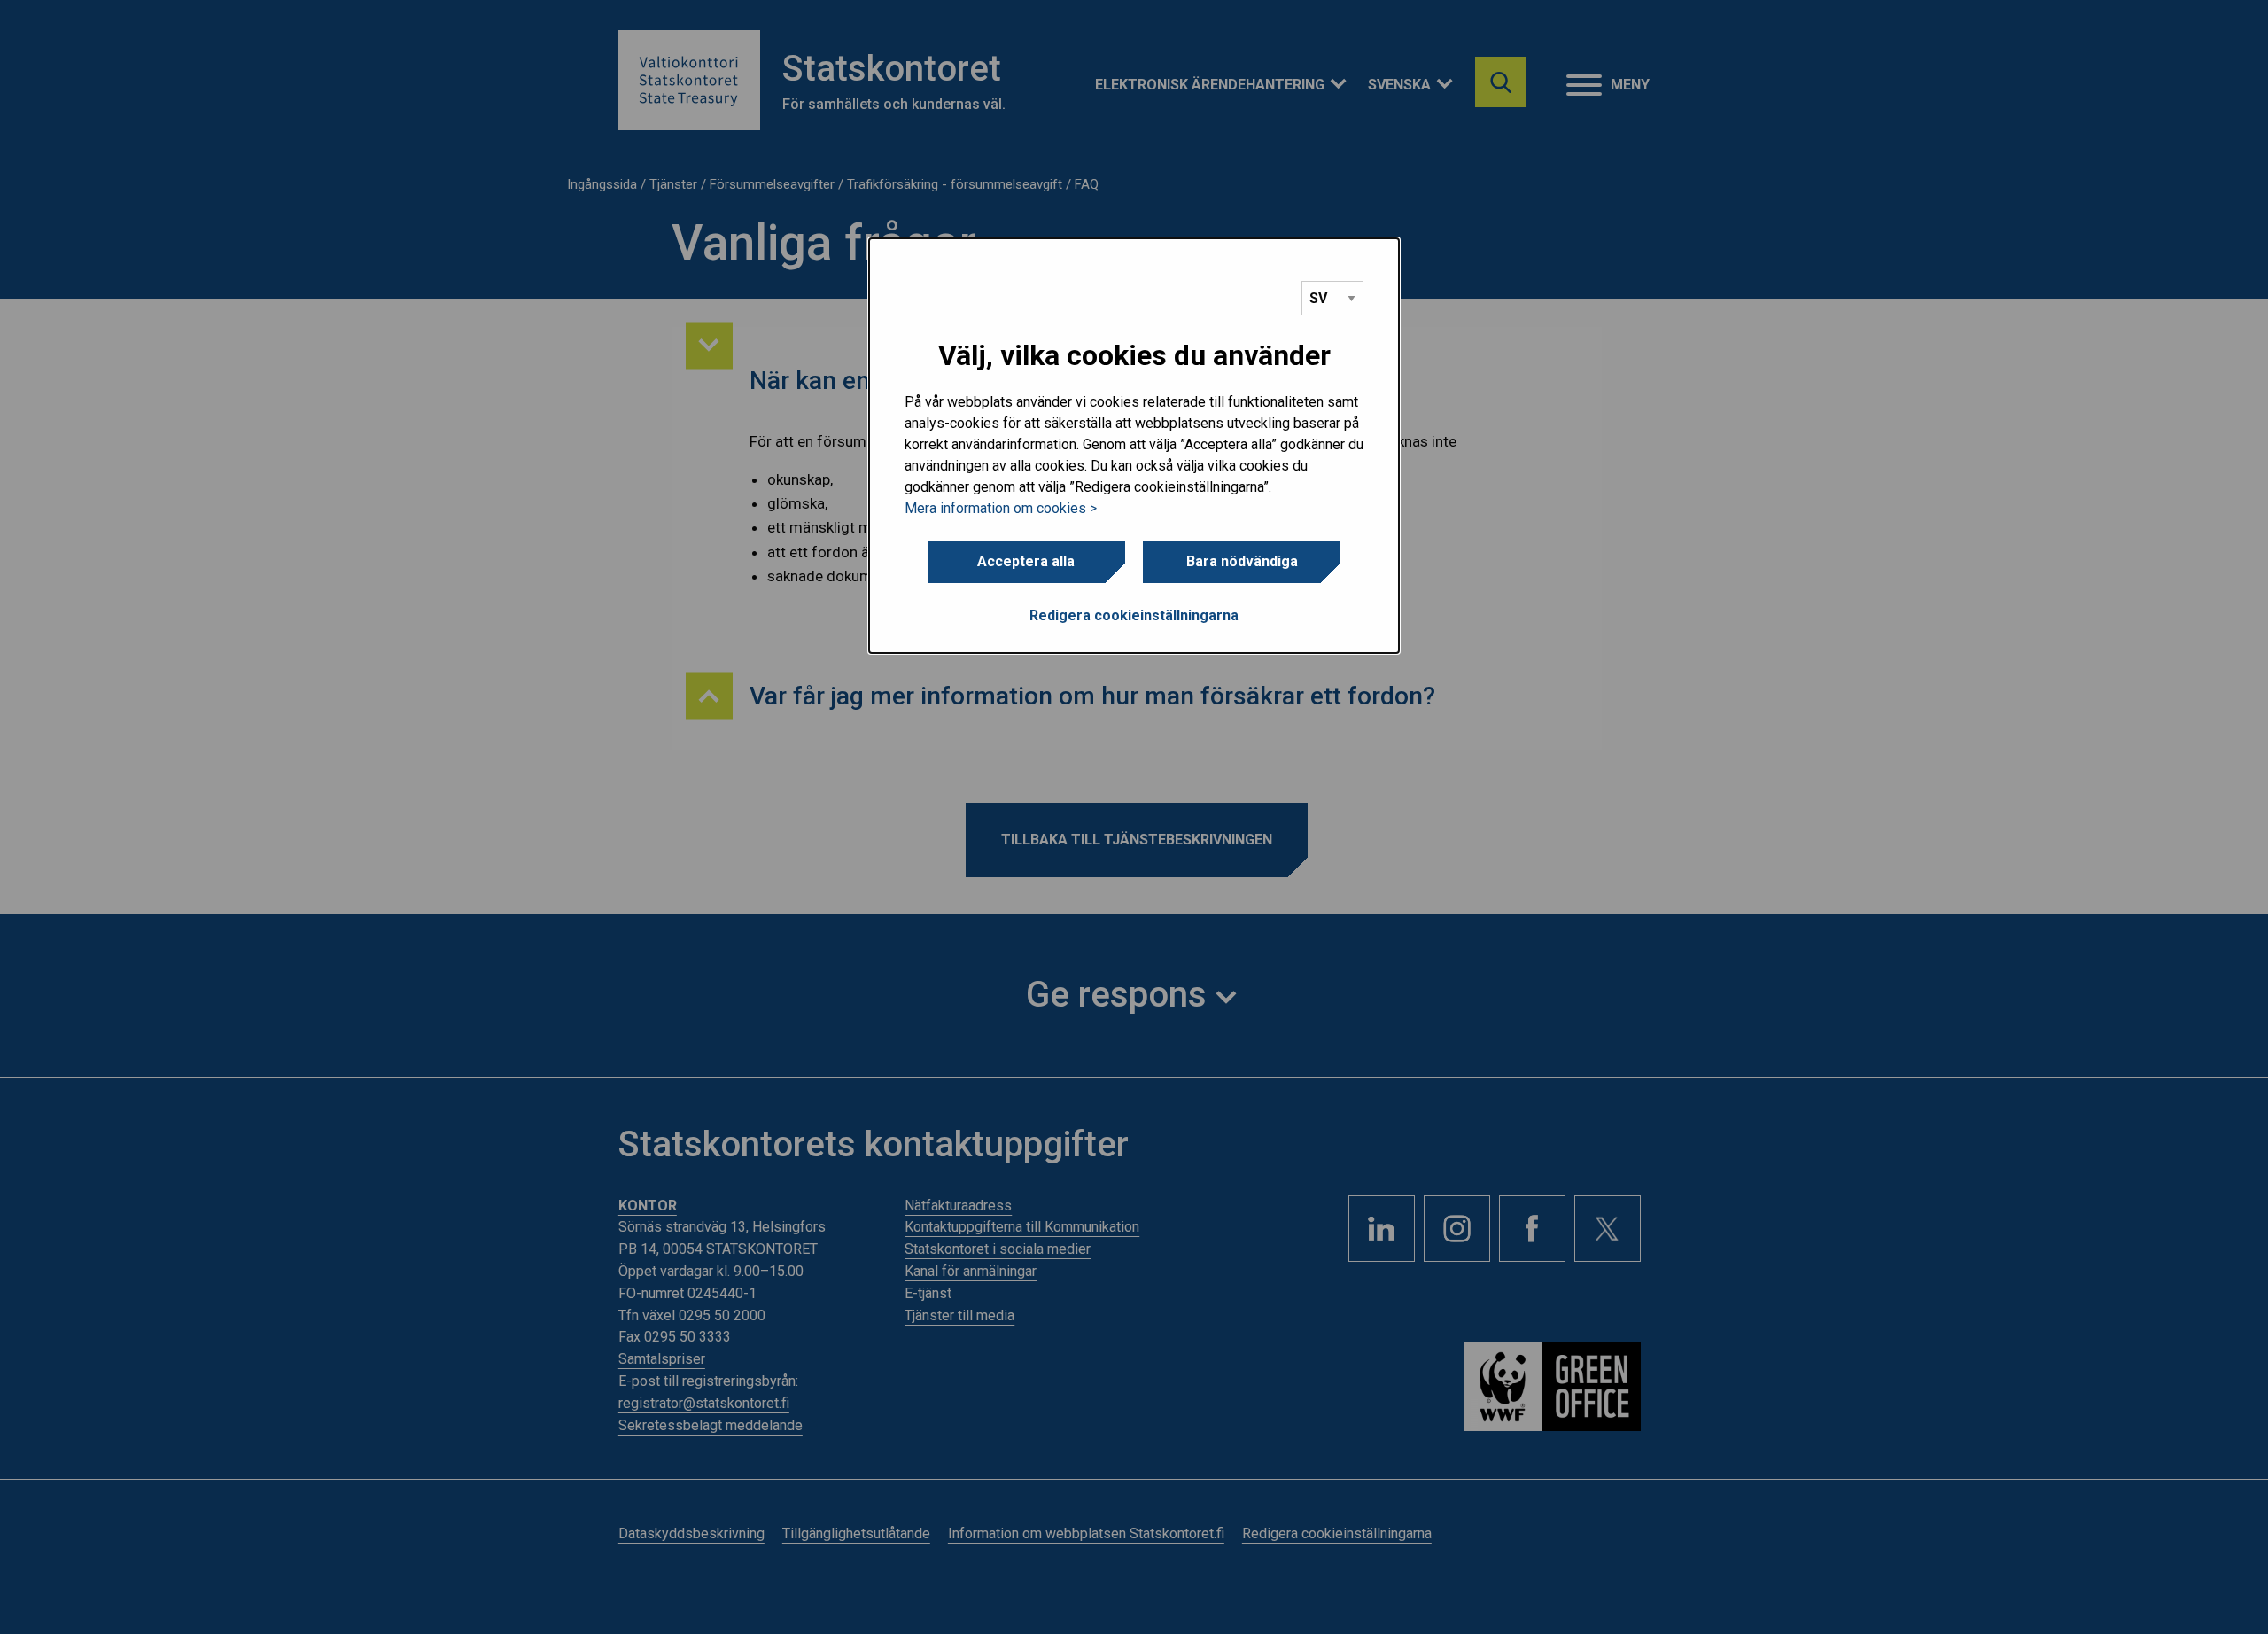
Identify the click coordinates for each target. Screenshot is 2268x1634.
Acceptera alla (1026, 561)
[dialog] (1134, 446)
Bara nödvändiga (1242, 561)
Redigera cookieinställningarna (1134, 615)
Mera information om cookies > (1001, 508)
